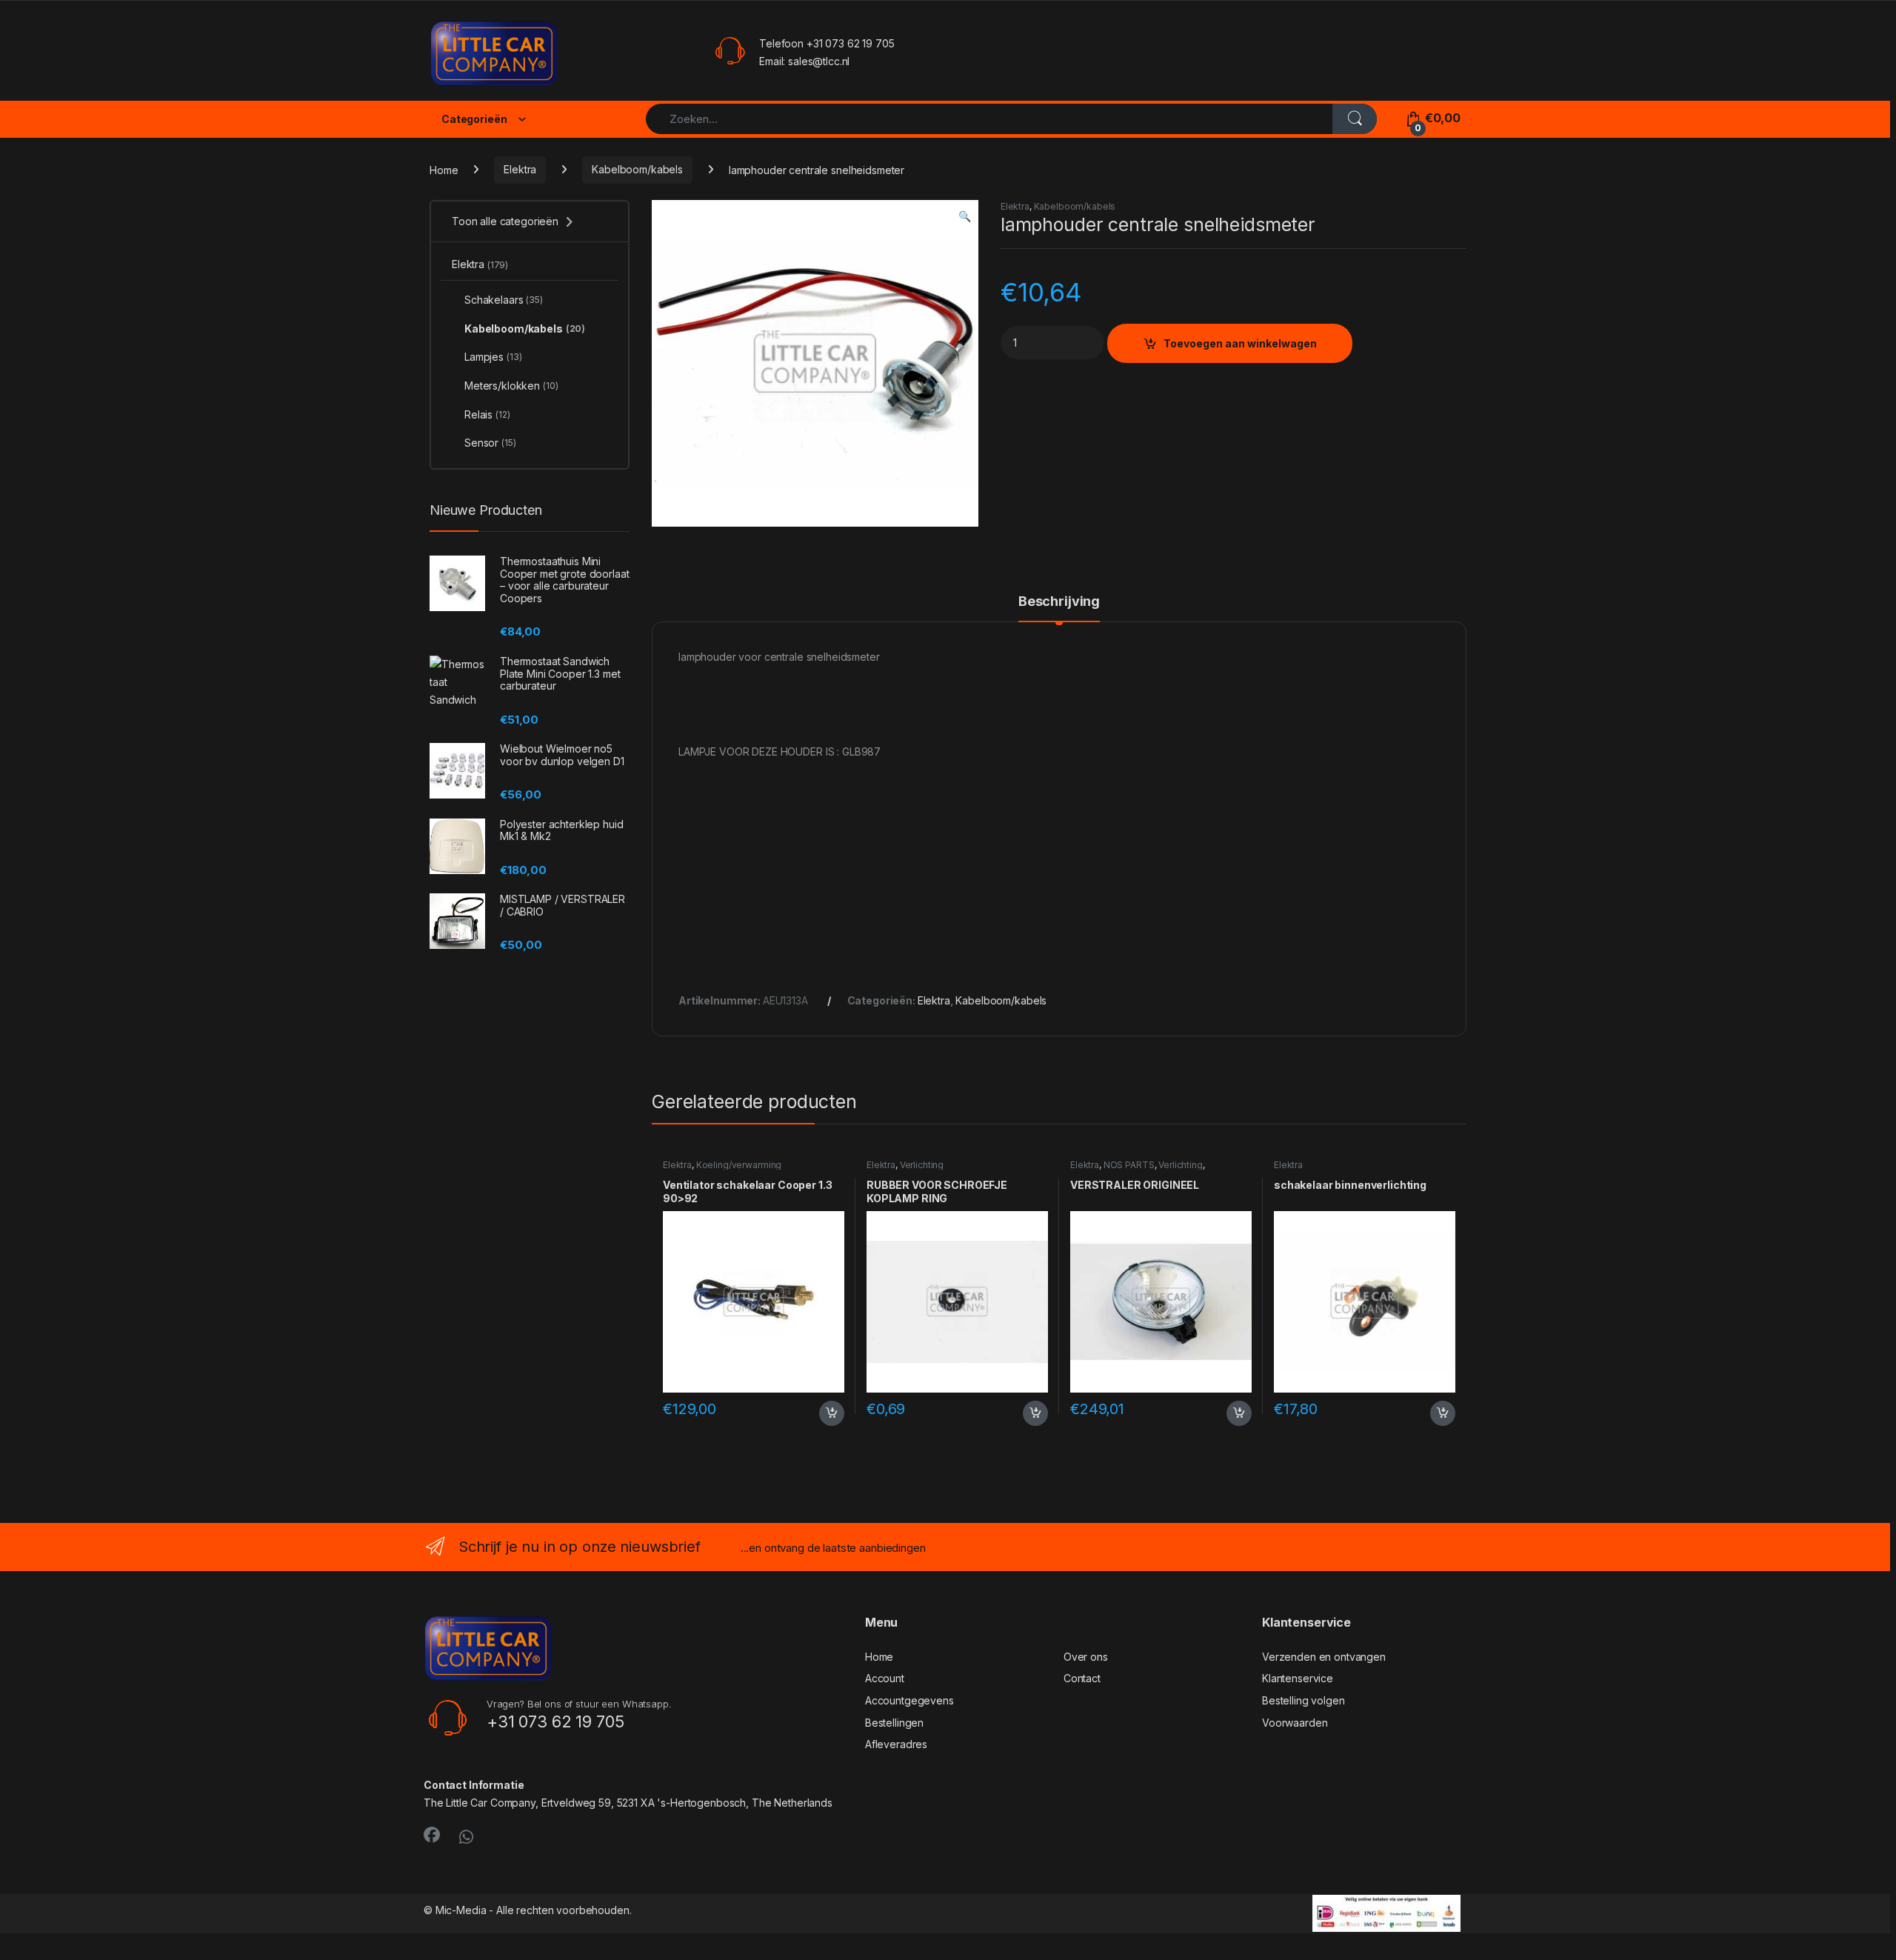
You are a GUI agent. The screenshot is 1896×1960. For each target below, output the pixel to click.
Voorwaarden (1295, 1723)
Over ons (1086, 1657)
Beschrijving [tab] (1059, 602)
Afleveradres (896, 1744)
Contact (1082, 1678)
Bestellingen (894, 1723)
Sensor (490, 443)
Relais (487, 414)
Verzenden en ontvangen (1324, 1657)
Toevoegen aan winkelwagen (1240, 343)
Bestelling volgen (1303, 1700)
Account (885, 1678)
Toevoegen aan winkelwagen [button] (813, 1413)
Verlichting (922, 1165)
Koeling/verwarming (739, 1165)
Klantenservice (1298, 1678)
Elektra (520, 169)
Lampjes (493, 357)
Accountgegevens (909, 1700)
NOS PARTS (1129, 1165)
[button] (965, 216)
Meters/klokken (511, 386)
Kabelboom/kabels (637, 169)
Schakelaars (504, 300)
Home (444, 169)
